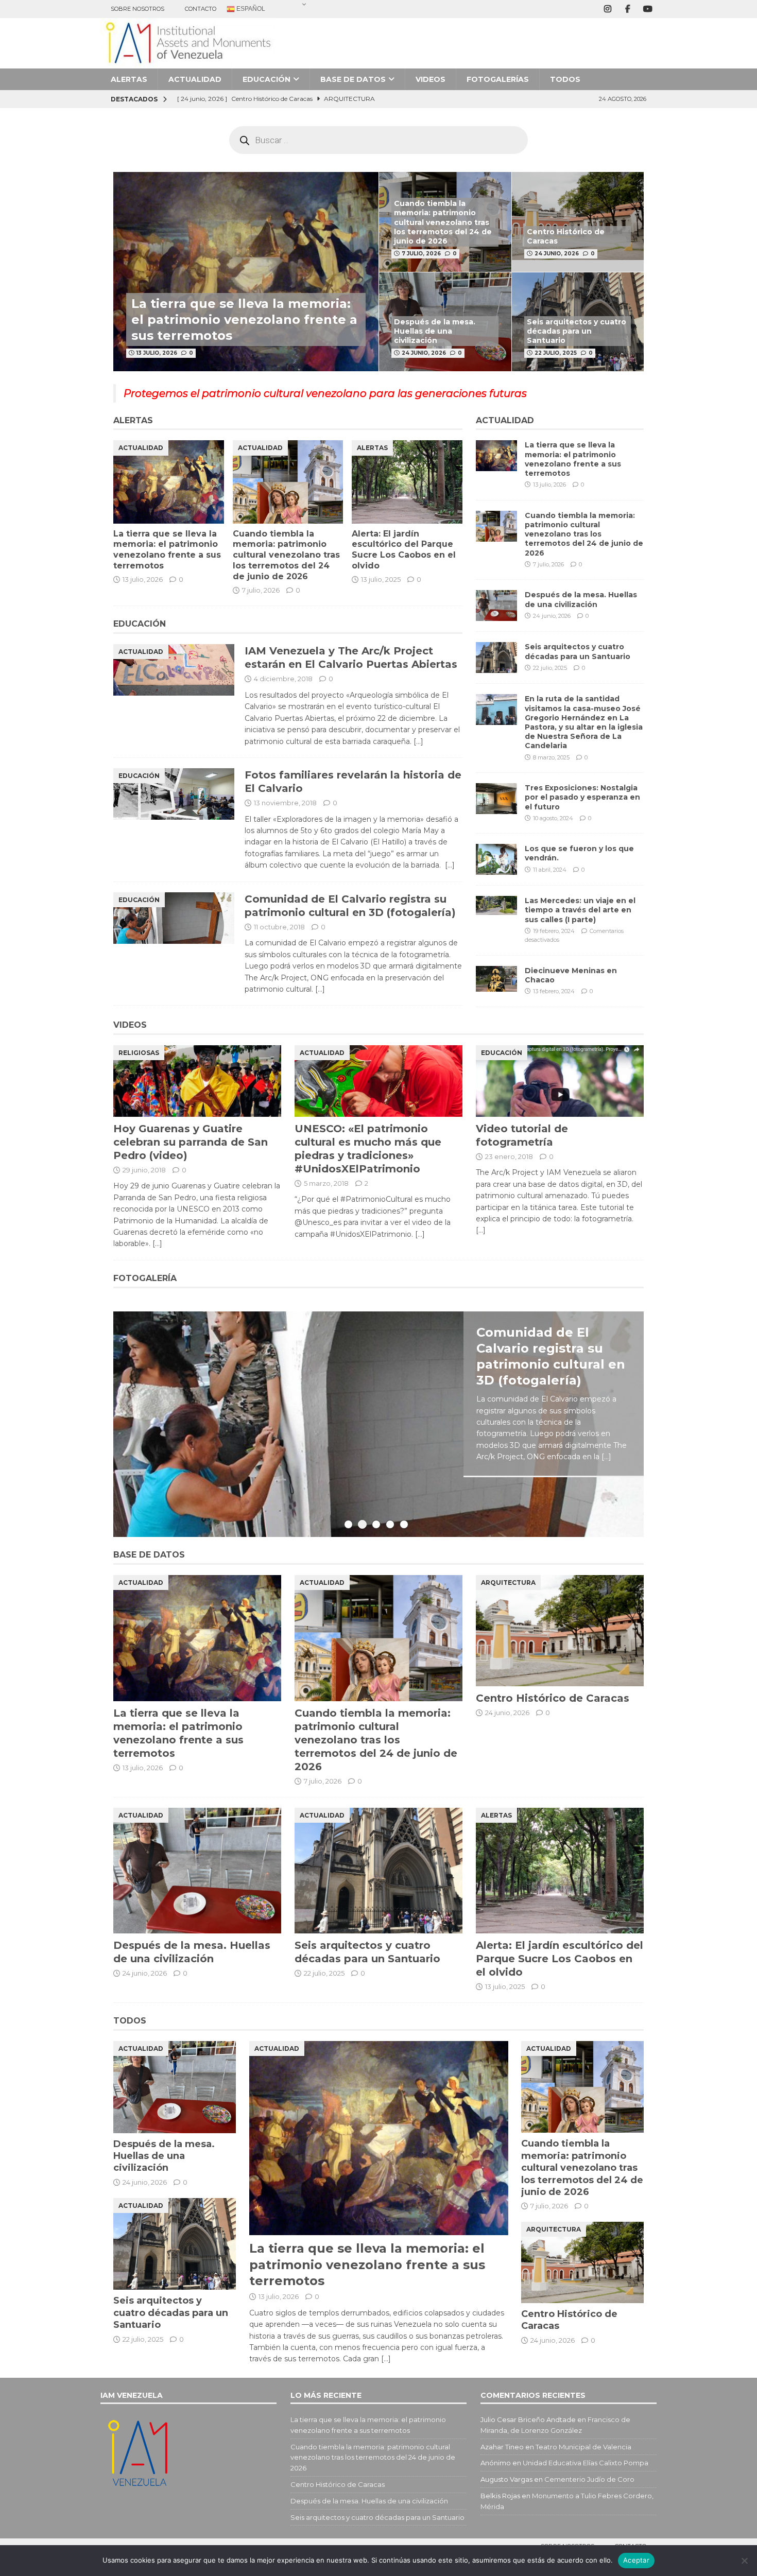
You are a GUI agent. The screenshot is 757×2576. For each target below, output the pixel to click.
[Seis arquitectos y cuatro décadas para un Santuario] (496, 658)
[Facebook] (627, 9)
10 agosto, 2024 (553, 818)
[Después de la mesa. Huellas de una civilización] (496, 606)
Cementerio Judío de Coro (589, 2479)
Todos (565, 79)
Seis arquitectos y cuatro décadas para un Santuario (577, 331)
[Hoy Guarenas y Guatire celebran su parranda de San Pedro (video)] (197, 1081)
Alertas (129, 79)
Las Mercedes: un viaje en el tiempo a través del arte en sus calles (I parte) (580, 910)
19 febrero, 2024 (554, 931)
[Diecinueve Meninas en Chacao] (496, 979)
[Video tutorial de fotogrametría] (560, 1081)
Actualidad (195, 79)
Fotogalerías (498, 79)
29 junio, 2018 (144, 1170)
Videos (431, 79)
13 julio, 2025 (381, 579)
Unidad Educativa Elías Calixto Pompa (586, 2463)
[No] (744, 2561)
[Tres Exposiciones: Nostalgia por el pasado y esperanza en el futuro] (496, 799)
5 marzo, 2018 (326, 1183)
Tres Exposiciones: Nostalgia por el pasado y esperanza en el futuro (582, 797)
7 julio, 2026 (421, 254)
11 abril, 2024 (550, 870)
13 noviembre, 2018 (285, 803)
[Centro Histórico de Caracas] (578, 222)
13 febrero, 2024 (554, 991)
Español (250, 9)
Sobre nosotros (137, 9)
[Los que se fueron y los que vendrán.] (496, 859)
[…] (418, 741)
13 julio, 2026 (157, 353)
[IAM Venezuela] (188, 63)
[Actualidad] (174, 670)
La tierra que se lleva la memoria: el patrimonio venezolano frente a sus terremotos (244, 319)
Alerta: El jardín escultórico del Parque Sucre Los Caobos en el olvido (404, 550)
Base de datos (353, 79)
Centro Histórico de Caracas (553, 1698)
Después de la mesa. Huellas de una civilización (435, 331)
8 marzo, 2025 (551, 757)
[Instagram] (607, 9)
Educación (266, 79)
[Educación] (174, 794)
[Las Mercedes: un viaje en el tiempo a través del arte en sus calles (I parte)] (496, 905)
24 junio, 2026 (557, 254)
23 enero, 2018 (509, 1156)
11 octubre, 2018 (279, 927)
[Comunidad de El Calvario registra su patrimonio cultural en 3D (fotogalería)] (378, 1424)
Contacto (201, 9)
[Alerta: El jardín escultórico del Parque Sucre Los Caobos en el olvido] (407, 482)
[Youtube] (648, 9)
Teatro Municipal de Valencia (583, 2447)
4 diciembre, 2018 (283, 679)
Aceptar (636, 2560)
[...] (606, 1457)
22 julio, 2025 (556, 353)
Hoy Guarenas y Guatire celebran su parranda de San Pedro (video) (191, 1142)
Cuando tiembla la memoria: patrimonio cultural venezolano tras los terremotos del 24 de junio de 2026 (443, 222)
